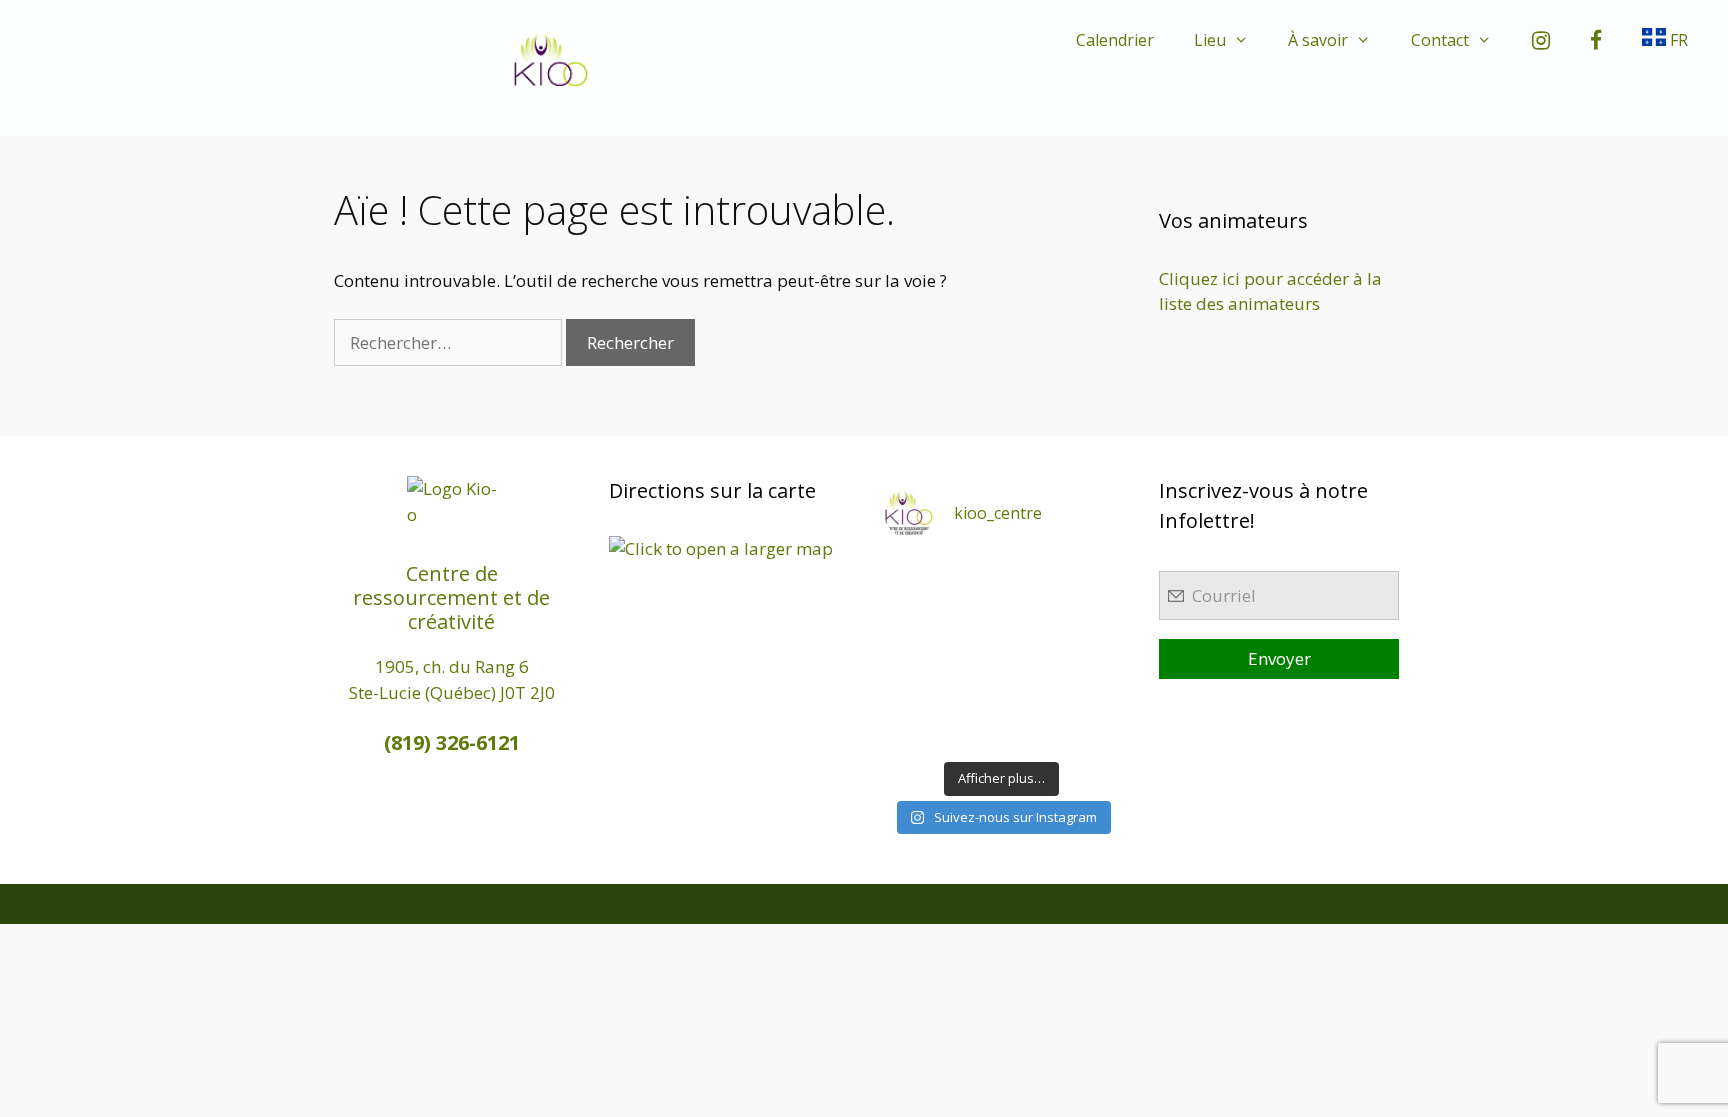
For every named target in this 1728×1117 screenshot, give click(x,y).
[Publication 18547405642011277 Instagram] (1032, 615)
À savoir (1318, 40)
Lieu (1210, 40)
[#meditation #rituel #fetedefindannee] (970, 653)
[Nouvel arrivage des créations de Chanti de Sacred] (1032, 731)
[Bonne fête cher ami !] (970, 692)
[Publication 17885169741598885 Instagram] (970, 576)
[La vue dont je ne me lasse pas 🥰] (1093, 692)
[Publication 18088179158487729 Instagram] (1093, 615)
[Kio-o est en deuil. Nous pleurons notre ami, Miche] (1032, 692)
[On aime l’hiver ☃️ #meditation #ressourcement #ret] (1032, 653)
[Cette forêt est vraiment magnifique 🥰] (909, 615)
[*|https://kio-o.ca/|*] (1093, 576)
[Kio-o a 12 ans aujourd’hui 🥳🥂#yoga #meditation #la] (1093, 731)
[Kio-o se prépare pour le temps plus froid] (909, 692)
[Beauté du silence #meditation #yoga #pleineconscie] (970, 615)
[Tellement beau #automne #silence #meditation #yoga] (1093, 653)
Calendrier (1115, 40)
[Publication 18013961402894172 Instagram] (1032, 576)
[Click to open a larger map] (721, 548)
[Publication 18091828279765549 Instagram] (909, 653)
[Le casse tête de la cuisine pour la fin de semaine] (909, 731)
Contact (1440, 40)
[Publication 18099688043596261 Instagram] (909, 576)
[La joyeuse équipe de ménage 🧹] (970, 731)
